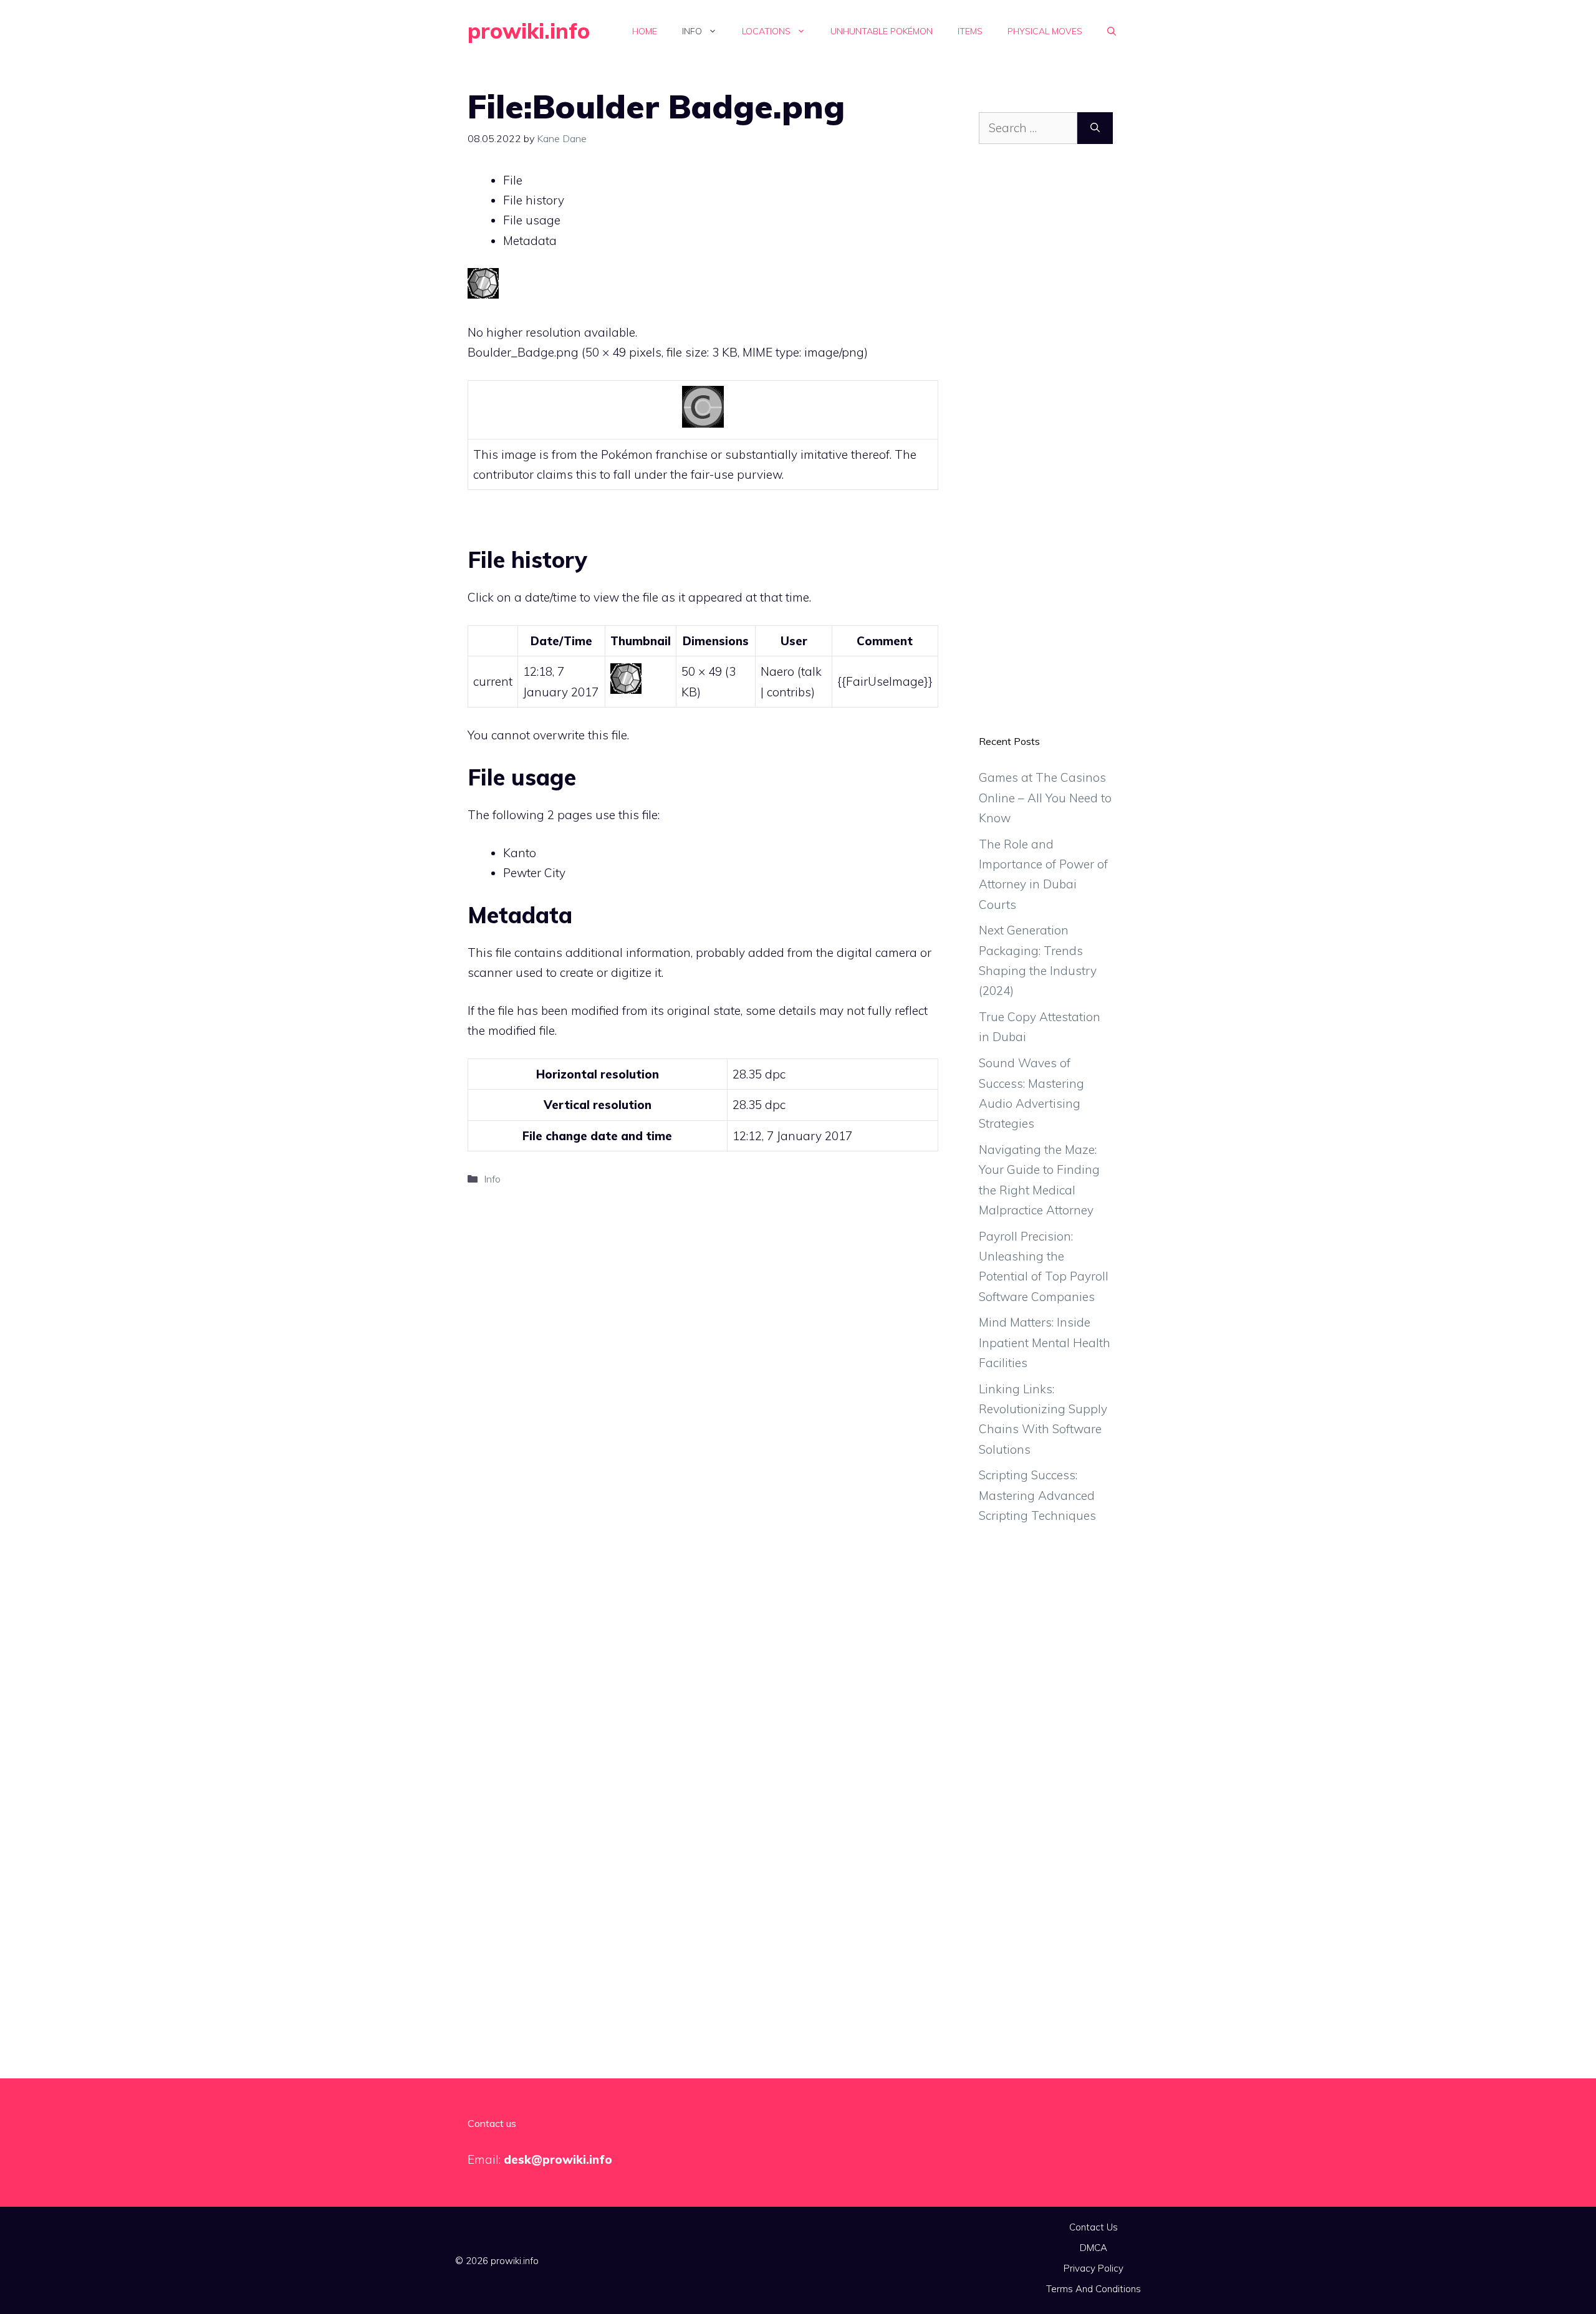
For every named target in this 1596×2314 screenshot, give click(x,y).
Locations (766, 31)
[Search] (1095, 128)
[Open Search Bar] (1112, 31)
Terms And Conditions (1094, 2289)
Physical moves (1045, 31)
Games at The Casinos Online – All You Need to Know (1045, 798)
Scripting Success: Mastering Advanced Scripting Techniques (1037, 1495)
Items (970, 31)
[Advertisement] (1046, 449)
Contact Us (1094, 2227)
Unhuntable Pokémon (882, 31)
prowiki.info (529, 31)
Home (645, 31)
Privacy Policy (1094, 2268)
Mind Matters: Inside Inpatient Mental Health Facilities (1045, 1342)
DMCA (1094, 2248)
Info (692, 31)
